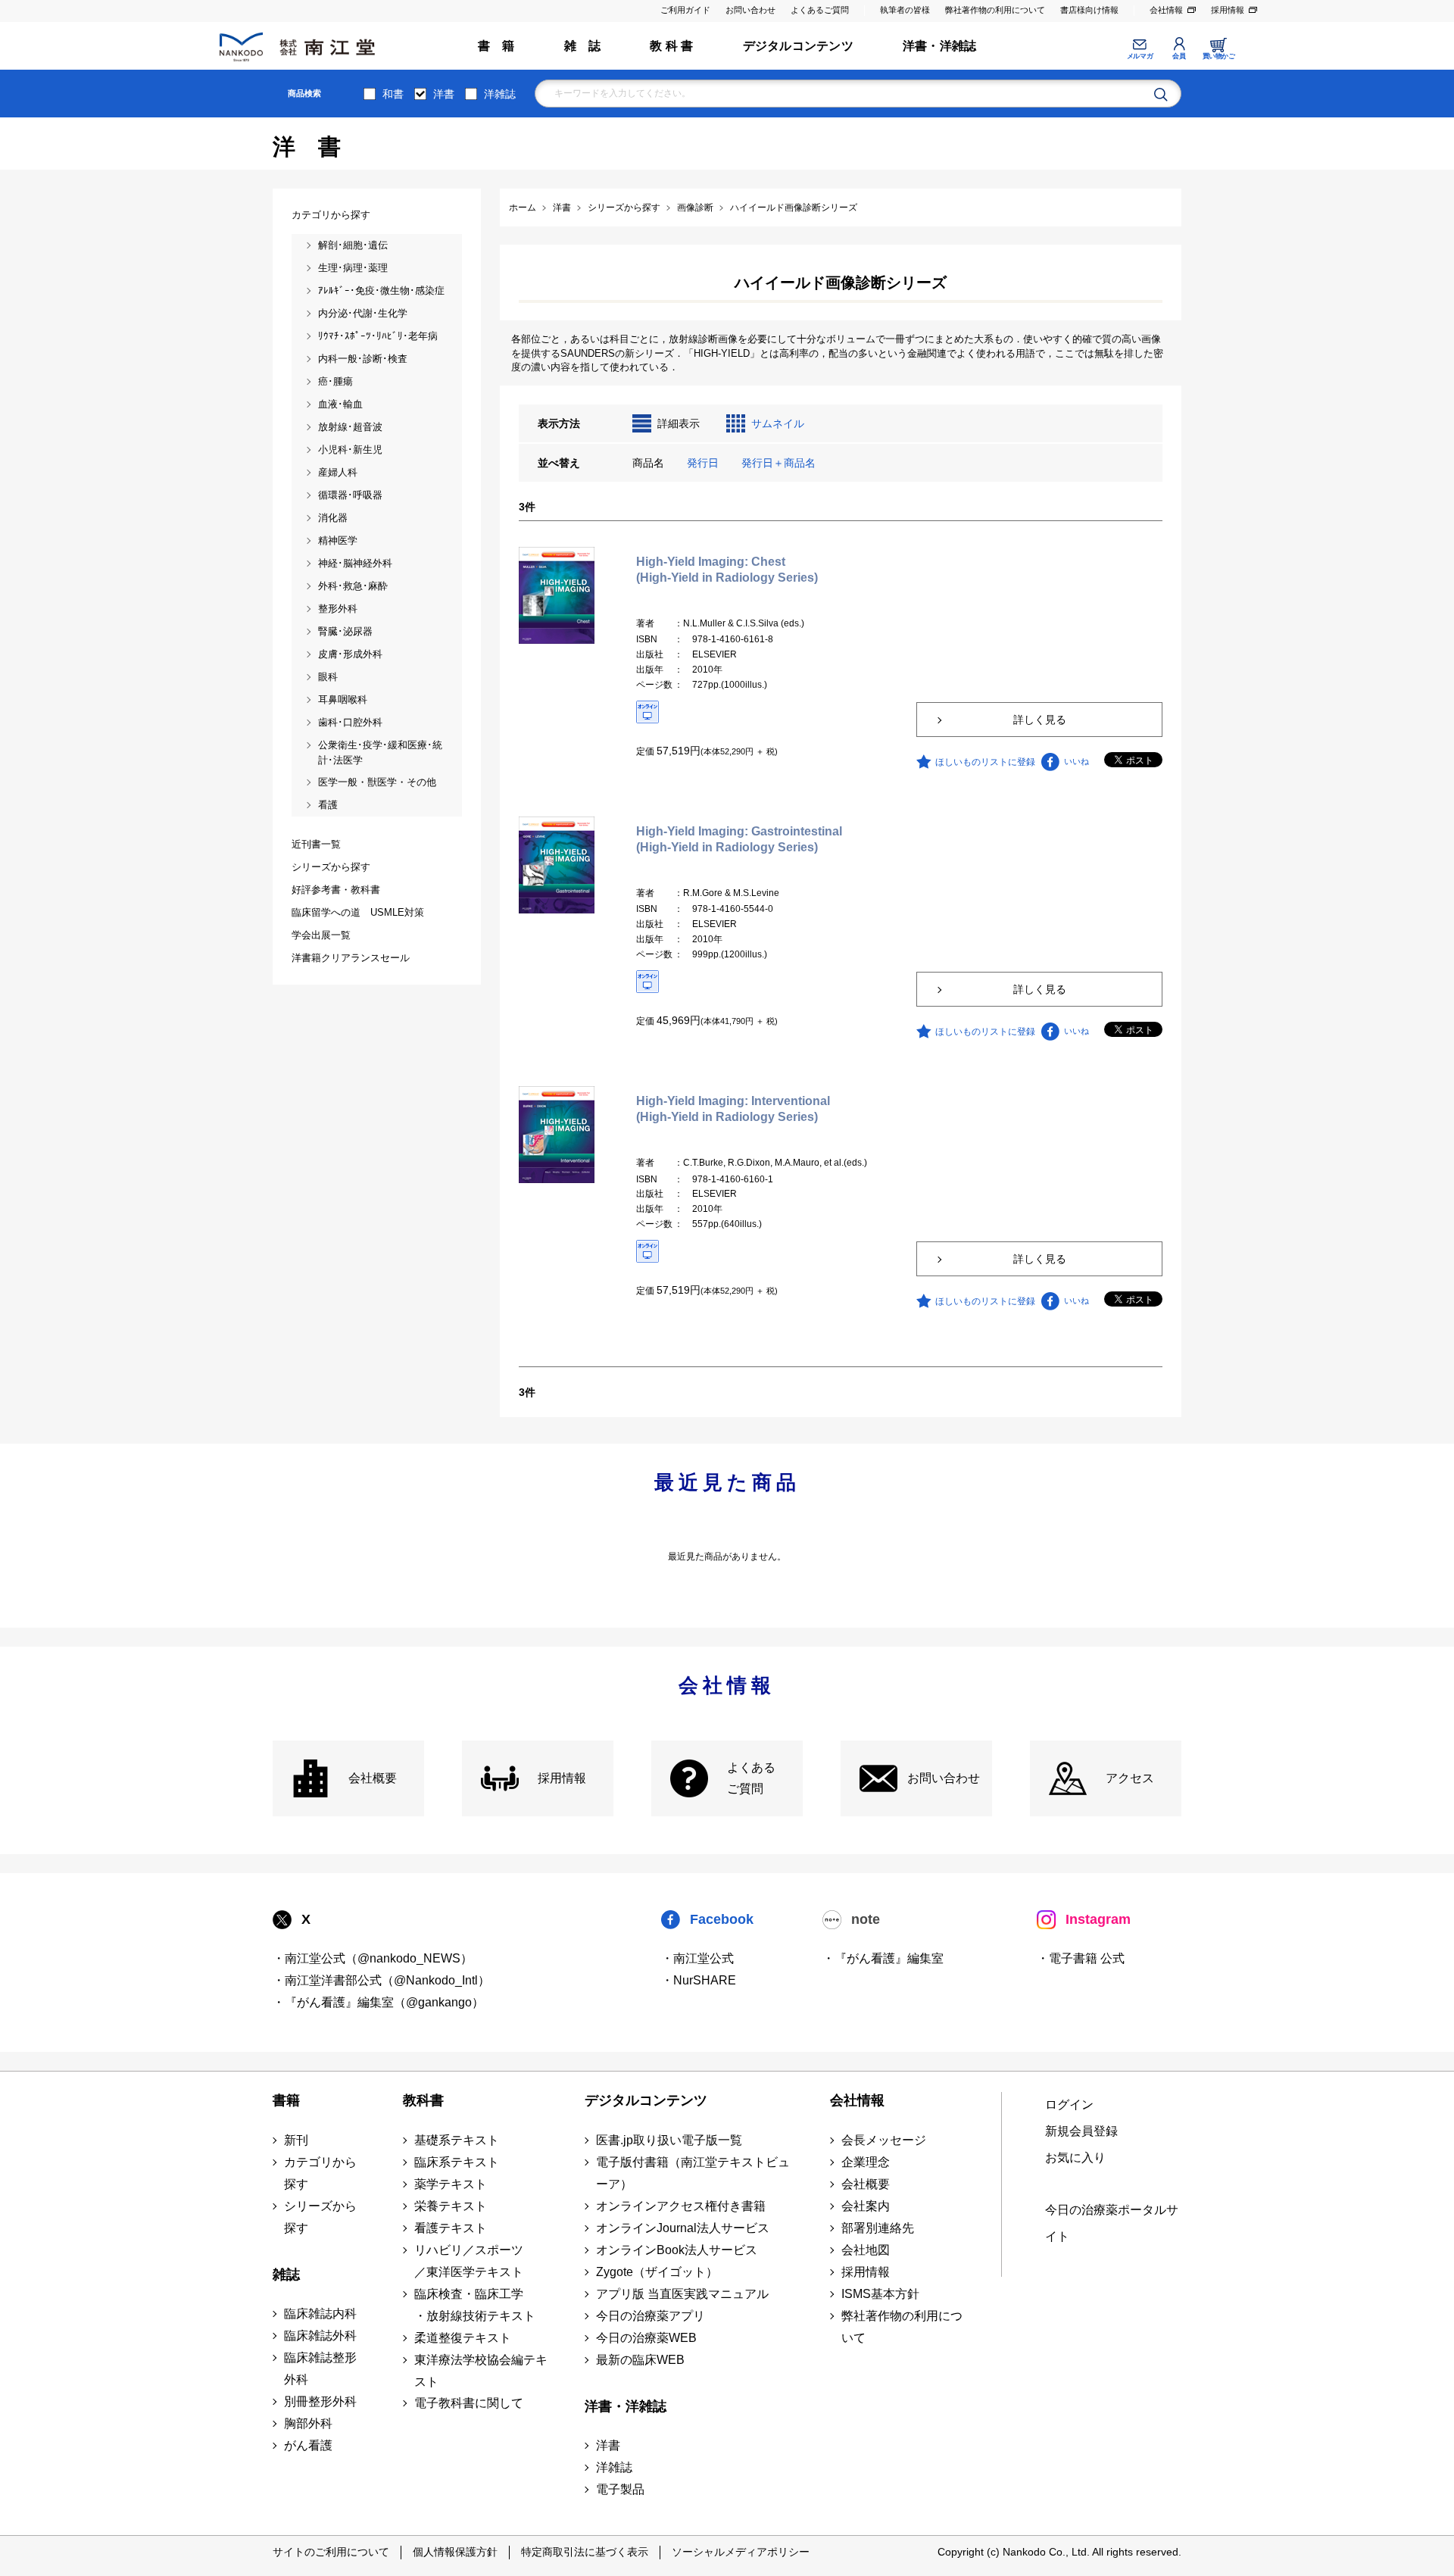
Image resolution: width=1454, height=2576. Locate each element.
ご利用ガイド (685, 10)
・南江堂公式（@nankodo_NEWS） (373, 1958)
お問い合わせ (750, 10)
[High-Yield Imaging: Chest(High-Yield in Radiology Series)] (557, 595)
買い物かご (1219, 56)
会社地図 (866, 2250)
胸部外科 (308, 2423)
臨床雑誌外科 (320, 2336)
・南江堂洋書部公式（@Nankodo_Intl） (381, 1980)
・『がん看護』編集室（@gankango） (378, 2002)
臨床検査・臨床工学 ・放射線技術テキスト (475, 2305)
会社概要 (373, 1778)
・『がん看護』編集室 (883, 1958)
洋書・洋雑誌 (939, 46)
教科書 (423, 2100)
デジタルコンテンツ (798, 46)
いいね (1076, 761)
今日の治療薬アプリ (651, 2316)
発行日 (703, 463)
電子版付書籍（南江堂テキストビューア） (693, 2173)
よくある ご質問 (751, 1778)
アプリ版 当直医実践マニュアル (682, 2294)
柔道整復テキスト (463, 2338)
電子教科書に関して (469, 2403)
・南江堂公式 (697, 1958)
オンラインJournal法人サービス (683, 2228)
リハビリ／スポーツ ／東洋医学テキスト (469, 2261)
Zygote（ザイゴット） (657, 2272)
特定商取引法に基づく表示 (585, 2552)
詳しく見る (1040, 720)
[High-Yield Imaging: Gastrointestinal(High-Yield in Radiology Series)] (557, 864)
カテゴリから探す (320, 2173)
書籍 (286, 2100)
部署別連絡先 (878, 2228)
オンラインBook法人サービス (677, 2250)
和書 (393, 94)
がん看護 (308, 2445)
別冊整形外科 (320, 2401)
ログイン (1069, 2105)
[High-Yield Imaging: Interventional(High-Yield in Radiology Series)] (557, 1134)
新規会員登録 (1081, 2131)
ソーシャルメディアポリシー (741, 2552)
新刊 (296, 2140)
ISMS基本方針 (880, 2294)
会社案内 (866, 2206)
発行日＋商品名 (778, 463)
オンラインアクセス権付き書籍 (681, 2206)
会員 (1179, 56)
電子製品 (620, 2489)
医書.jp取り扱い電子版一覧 (669, 2140)
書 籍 (496, 46)
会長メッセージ (884, 2140)
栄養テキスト (451, 2206)
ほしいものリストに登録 (985, 762)
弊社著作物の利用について (995, 10)
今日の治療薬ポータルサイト (1112, 2223)
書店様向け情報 (1089, 10)
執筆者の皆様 (905, 10)
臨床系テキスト (457, 2162)
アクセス (1130, 1778)
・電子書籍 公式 (1081, 1958)
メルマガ (1140, 56)
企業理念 (866, 2162)
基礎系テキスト (457, 2140)
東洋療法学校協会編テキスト (481, 2371)
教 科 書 (671, 46)
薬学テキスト (451, 2184)
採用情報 (1228, 10)
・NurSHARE (699, 1980)
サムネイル (778, 423)
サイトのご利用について (331, 2552)
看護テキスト (451, 2228)
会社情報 (1166, 10)
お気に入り (1075, 2158)
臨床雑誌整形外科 (320, 2368)
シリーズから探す (320, 2217)
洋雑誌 (500, 94)
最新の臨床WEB (640, 2360)
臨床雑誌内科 (320, 2314)
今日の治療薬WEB (646, 2338)
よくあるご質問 (820, 10)
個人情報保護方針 (455, 2552)
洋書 (444, 94)
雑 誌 (583, 46)
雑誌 (286, 2275)
